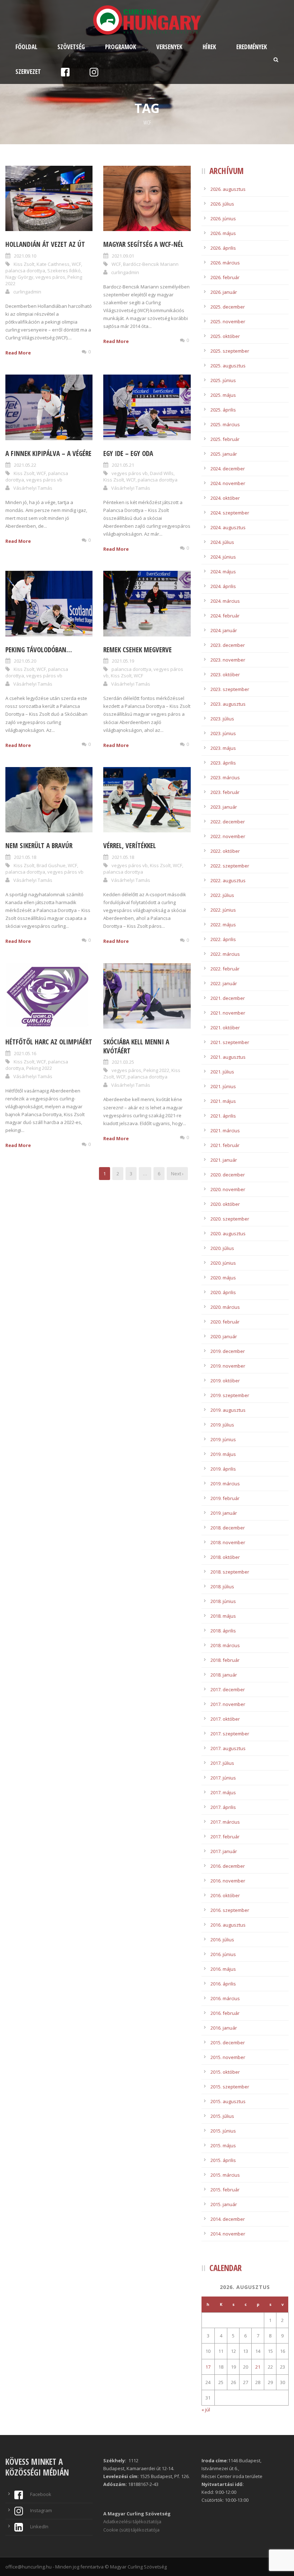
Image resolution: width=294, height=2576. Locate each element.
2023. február (225, 792)
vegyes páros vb (44, 480)
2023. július (222, 719)
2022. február (225, 969)
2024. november (228, 483)
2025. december (228, 307)
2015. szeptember (230, 2087)
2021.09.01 (123, 256)
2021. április (223, 1116)
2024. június (223, 557)
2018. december (228, 1528)
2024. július (222, 542)
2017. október (225, 1719)
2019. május (223, 1454)
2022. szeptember (230, 866)
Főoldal (26, 47)
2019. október (225, 1381)
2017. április (223, 1807)
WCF (76, 264)
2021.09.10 (25, 256)
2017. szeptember (230, 1734)
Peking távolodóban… (39, 650)
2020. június (223, 1263)
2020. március (225, 1307)
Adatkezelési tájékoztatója (132, 2521)
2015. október (225, 2072)
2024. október (225, 498)
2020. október (225, 1204)
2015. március (225, 2175)
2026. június (223, 218)
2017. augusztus (228, 1748)
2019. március (225, 1484)
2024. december (228, 469)
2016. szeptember (230, 1910)
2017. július (222, 1763)
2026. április (223, 248)
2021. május (223, 1101)
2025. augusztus (228, 366)
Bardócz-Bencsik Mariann (151, 264)
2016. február (225, 2013)
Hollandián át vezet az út (45, 244)
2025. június (223, 380)
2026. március (225, 263)
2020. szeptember (230, 1219)
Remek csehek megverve (137, 650)
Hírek (209, 47)
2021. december (228, 998)
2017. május (223, 1792)
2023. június (223, 733)
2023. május (223, 748)
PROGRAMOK (121, 47)
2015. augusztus (228, 2101)
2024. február (225, 616)
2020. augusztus (228, 1233)
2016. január (224, 2028)
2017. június (223, 1778)
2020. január (224, 1336)
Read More (18, 353)
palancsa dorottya (25, 271)
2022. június (223, 910)
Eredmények (252, 47)
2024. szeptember (230, 513)
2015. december (228, 2043)
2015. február (225, 2190)
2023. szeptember (230, 689)
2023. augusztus (228, 704)
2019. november (228, 1366)
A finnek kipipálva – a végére (48, 453)
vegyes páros (50, 277)
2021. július (222, 1072)
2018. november (228, 1542)
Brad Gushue (51, 865)
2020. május (223, 1278)
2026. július (222, 204)
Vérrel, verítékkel (130, 846)
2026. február (225, 277)
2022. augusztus (228, 880)
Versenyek (169, 47)
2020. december (228, 1175)
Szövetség (71, 47)
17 (208, 2367)
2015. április (223, 2160)
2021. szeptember (230, 1042)
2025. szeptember (230, 351)
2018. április (223, 1631)
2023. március (225, 777)
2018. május (223, 1616)
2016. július (222, 1940)
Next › (177, 1174)
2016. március (225, 1998)
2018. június (223, 1601)
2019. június (223, 1439)
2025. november (228, 321)
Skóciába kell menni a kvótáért (136, 1046)
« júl (206, 2410)
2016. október (225, 1895)
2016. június (223, 1954)
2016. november (228, 1881)
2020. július (222, 1248)
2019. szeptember (230, 1395)
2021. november (228, 1013)
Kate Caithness (53, 264)
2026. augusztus (228, 189)
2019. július (222, 1425)
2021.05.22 (25, 465)
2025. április (223, 410)
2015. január (224, 2204)
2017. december (228, 1689)
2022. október (225, 851)
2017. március (225, 1822)
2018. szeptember (230, 1572)
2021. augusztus (228, 1057)
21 (258, 2367)
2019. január (224, 1513)
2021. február (225, 1145)
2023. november (228, 660)
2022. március (225, 954)
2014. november (228, 2234)
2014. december (228, 2219)
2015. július (222, 2116)
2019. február (225, 1498)
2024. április (223, 586)
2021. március (225, 1130)
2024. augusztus (228, 527)
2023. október (225, 674)
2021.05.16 (25, 1053)
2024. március (225, 601)
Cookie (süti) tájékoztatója (131, 2530)
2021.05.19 (123, 661)
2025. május (223, 395)
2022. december (228, 822)
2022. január (224, 983)
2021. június (223, 1086)
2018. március (225, 1645)
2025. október (225, 336)
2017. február (225, 1837)
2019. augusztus (228, 1410)
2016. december (228, 1866)
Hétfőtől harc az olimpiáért (49, 1042)
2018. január (224, 1675)
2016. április (223, 1984)
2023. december (228, 645)
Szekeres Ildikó (64, 271)
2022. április (223, 939)
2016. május (223, 1969)
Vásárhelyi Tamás (33, 488)
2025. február (225, 439)
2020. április (223, 1292)
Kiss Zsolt (24, 264)
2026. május (223, 233)
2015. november (228, 2057)
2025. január (224, 454)
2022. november (228, 836)
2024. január (224, 630)
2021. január (224, 1160)
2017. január (224, 1851)
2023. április (223, 763)
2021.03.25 (123, 1062)
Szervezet (28, 72)
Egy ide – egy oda (128, 453)
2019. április (223, 1469)
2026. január (224, 292)
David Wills (162, 473)
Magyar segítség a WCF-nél (143, 244)
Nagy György (19, 277)
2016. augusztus (228, 1925)
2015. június (223, 2131)
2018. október (225, 1557)
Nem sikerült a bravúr (39, 846)
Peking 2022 (39, 1068)
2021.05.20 (25, 661)
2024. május (223, 572)
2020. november (228, 1189)
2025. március (225, 424)
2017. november (228, 1704)
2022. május (223, 925)
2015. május (223, 2145)
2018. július (222, 1587)
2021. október (225, 1028)
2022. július (222, 895)
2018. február (225, 1660)
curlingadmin (27, 292)
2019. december (228, 1351)
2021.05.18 (25, 857)
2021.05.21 (123, 465)
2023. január (224, 807)
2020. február (225, 1322)
